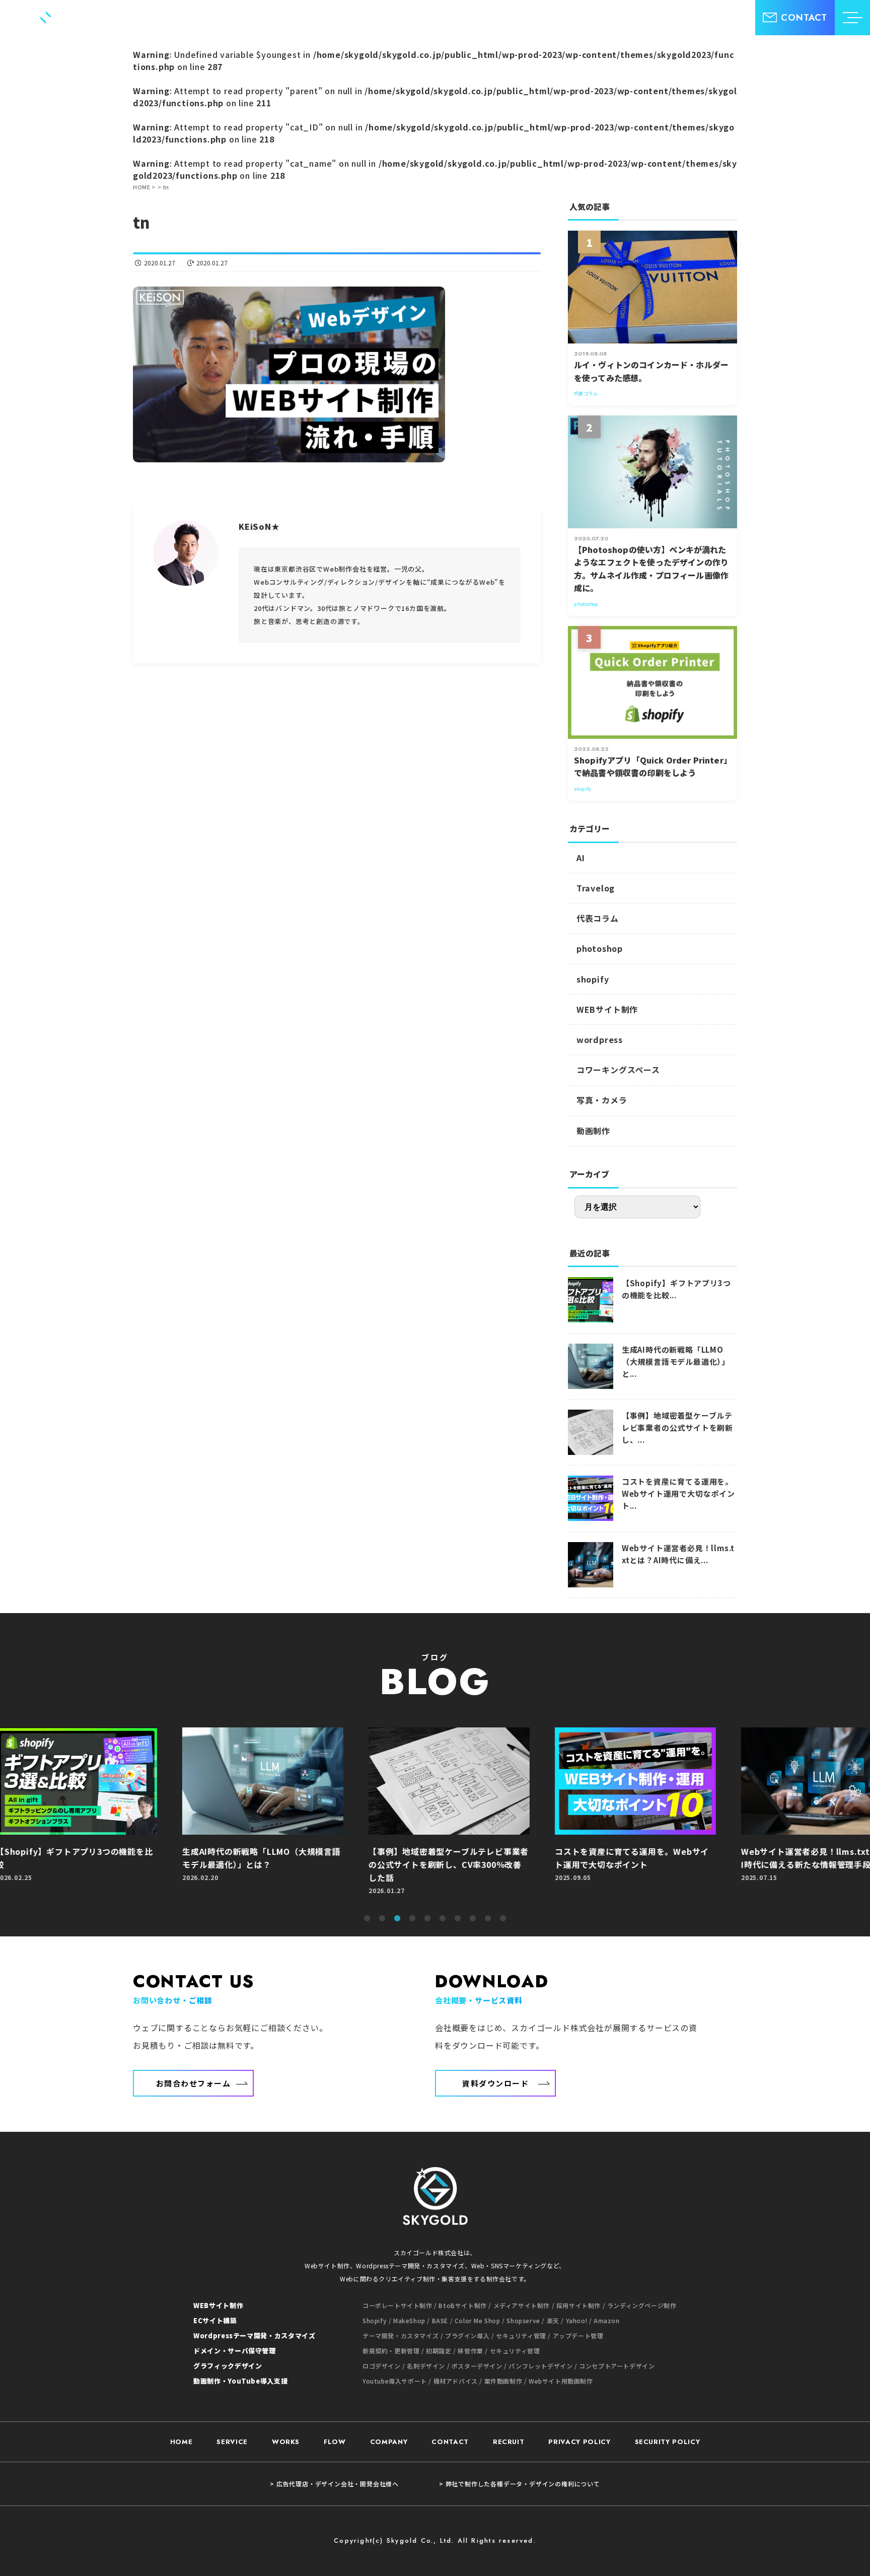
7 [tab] (458, 1919)
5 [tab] (427, 1919)
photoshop (600, 948)
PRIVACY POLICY (579, 2442)
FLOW (335, 2442)
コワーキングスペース (618, 1070)
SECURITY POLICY (668, 2442)
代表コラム (598, 918)
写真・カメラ (602, 1100)
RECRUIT (509, 2442)
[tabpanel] (435, 1816)
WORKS (286, 2442)
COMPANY (389, 2442)
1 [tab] (367, 1919)
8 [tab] (473, 1919)
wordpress (600, 1039)
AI (581, 858)
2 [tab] (382, 1919)
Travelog (596, 888)
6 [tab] (443, 1919)
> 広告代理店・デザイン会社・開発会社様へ (334, 2484)
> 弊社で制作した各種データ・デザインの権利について (520, 2484)
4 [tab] (412, 1919)
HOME (182, 2442)
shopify (593, 979)
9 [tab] (488, 1919)
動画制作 (593, 1131)
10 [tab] (503, 1919)
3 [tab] (397, 1919)
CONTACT (450, 2442)
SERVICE (232, 2442)
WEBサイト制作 (607, 1009)
